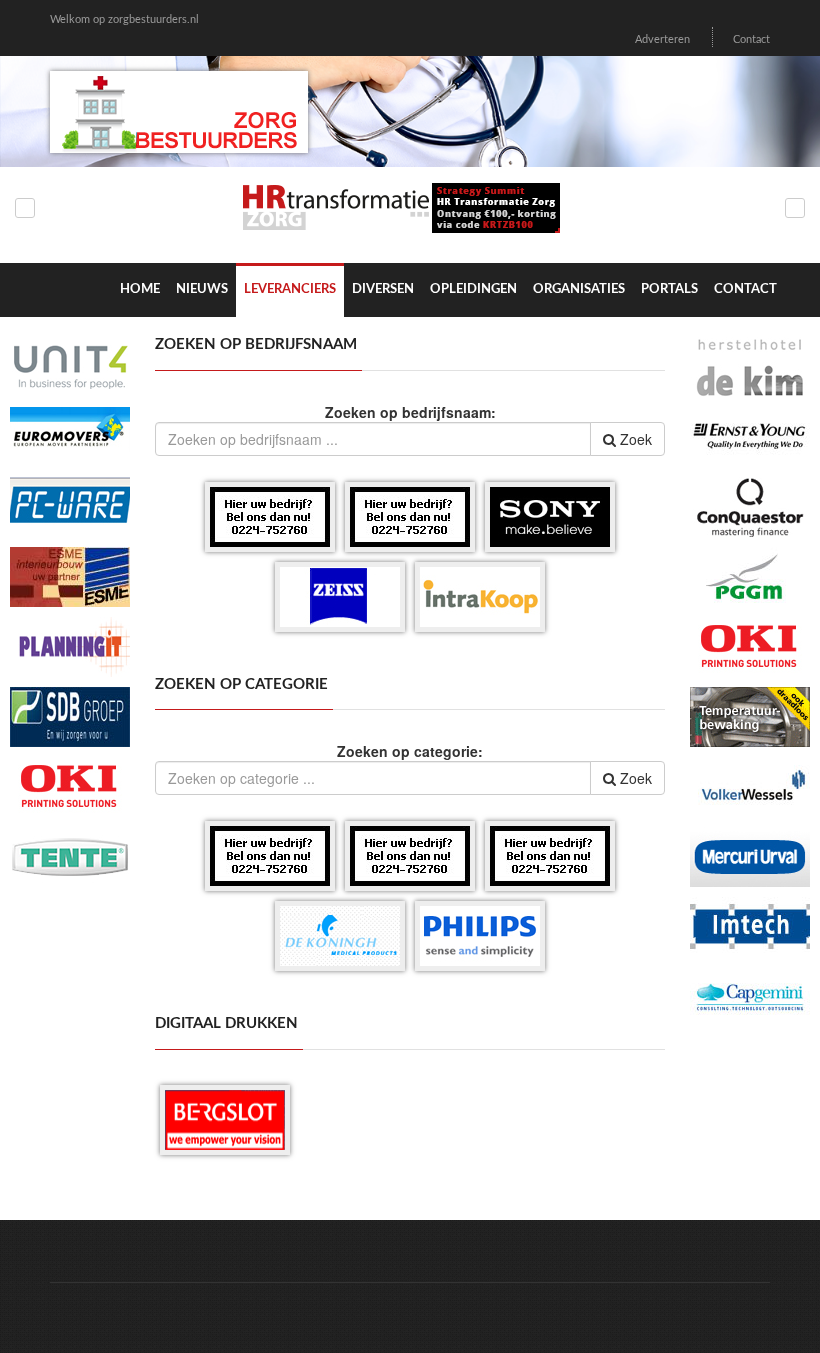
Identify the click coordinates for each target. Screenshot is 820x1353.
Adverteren (662, 39)
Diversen (383, 289)
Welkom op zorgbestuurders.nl (124, 19)
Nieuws (202, 289)
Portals (669, 289)
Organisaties (579, 289)
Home (140, 289)
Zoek (634, 439)
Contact (751, 39)
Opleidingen (473, 289)
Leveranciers (290, 289)
